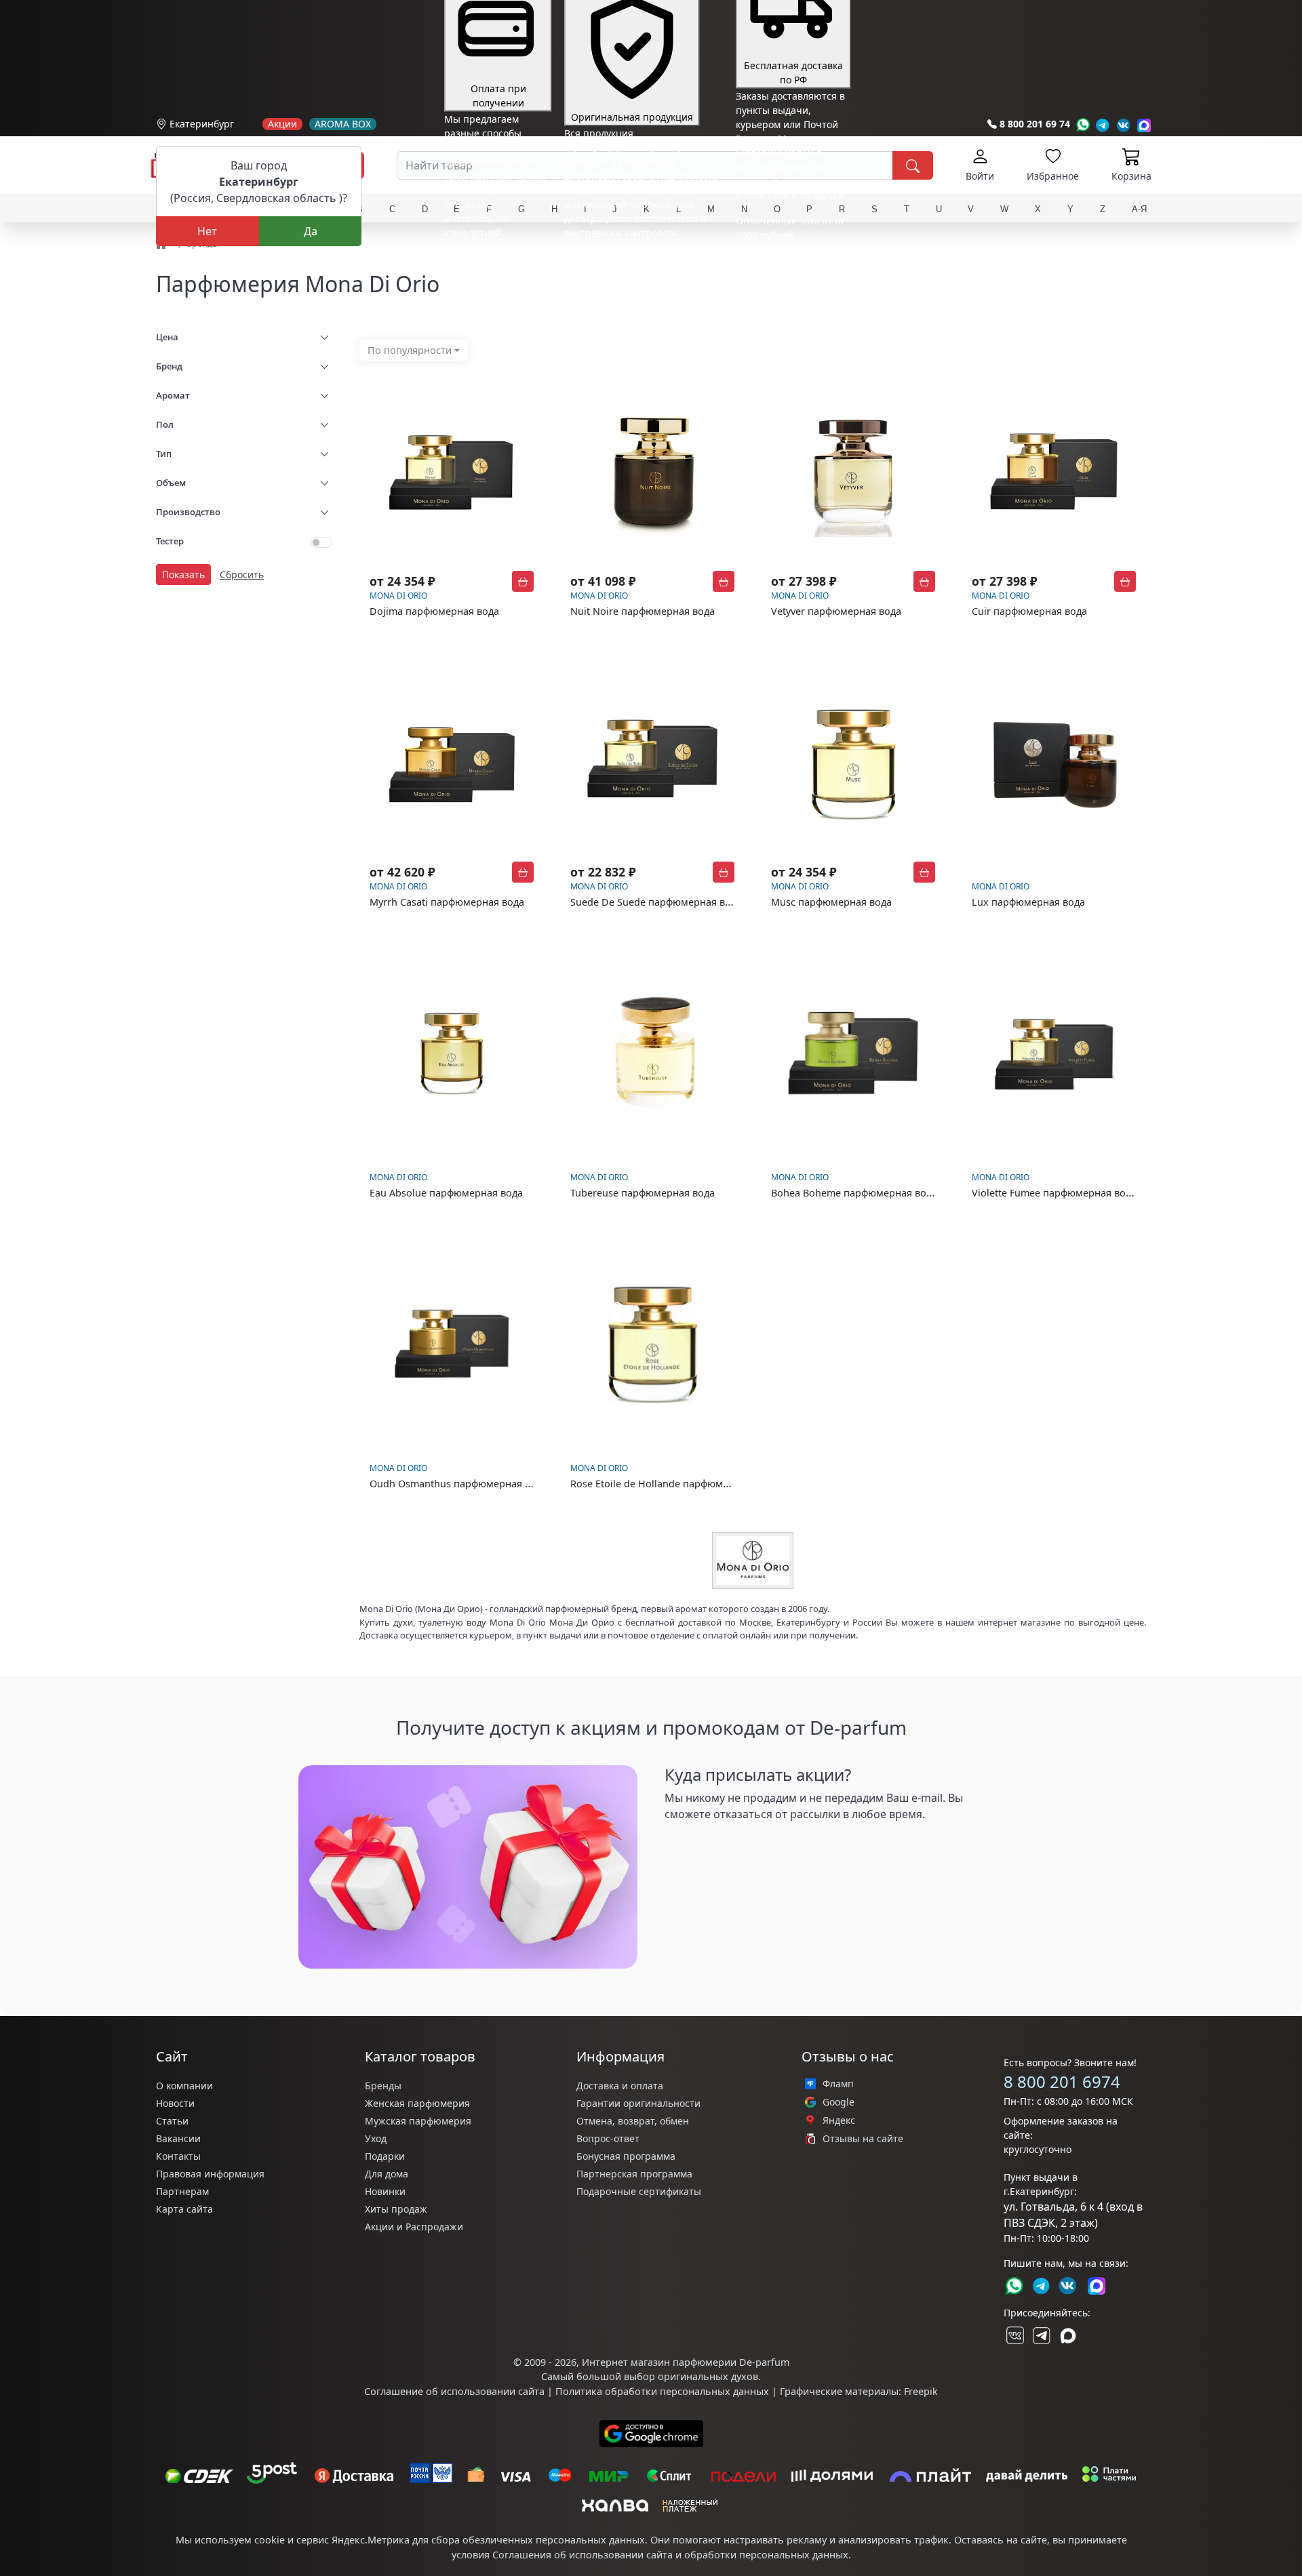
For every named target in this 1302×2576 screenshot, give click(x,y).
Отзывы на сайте (863, 2139)
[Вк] (1124, 125)
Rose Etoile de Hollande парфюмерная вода (673, 1484)
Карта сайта (184, 2209)
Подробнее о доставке (788, 288)
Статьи (172, 2121)
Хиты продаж (396, 2209)
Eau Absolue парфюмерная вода (446, 1193)
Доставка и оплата (620, 2086)
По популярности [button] (410, 350)
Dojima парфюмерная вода (434, 611)
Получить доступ (719, 1846)
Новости (175, 2103)
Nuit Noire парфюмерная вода (643, 611)
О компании (184, 2086)
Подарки (385, 2156)
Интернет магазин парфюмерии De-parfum (686, 2362)
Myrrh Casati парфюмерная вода (447, 902)
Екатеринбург (202, 124)
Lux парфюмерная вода (1028, 902)
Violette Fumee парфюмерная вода (1054, 1193)
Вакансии (178, 2138)
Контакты (178, 2156)
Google (839, 2102)
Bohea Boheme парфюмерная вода (854, 1193)
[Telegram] (1103, 125)
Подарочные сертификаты (639, 2191)
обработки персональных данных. (768, 2555)
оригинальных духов (708, 2376)
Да (311, 231)
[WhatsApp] (1083, 125)
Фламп (838, 2084)
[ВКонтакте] (1014, 2335)
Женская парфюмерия (417, 2103)
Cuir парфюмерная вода (1029, 611)
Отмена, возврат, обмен (633, 2121)
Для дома (387, 2174)
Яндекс (839, 2120)
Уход (376, 2138)
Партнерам (182, 2191)
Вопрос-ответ (608, 2138)
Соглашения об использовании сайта (583, 2555)
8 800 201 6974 (1062, 2081)
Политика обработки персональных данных (662, 2391)
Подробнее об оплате (494, 258)
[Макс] (1068, 2335)
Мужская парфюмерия (418, 2121)
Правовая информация (210, 2174)
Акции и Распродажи (414, 2227)
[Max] (1144, 125)
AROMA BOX (343, 124)
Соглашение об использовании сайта (454, 2391)
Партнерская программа (634, 2174)
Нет (207, 231)
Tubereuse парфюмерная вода (643, 1193)
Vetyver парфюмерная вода (836, 611)
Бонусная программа (626, 2156)
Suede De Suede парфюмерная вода (656, 902)
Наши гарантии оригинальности (641, 258)
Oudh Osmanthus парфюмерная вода (458, 1484)
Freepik (921, 2391)
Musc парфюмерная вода (831, 902)
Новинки (385, 2191)
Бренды (383, 2086)
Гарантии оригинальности (638, 2103)
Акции (282, 124)
